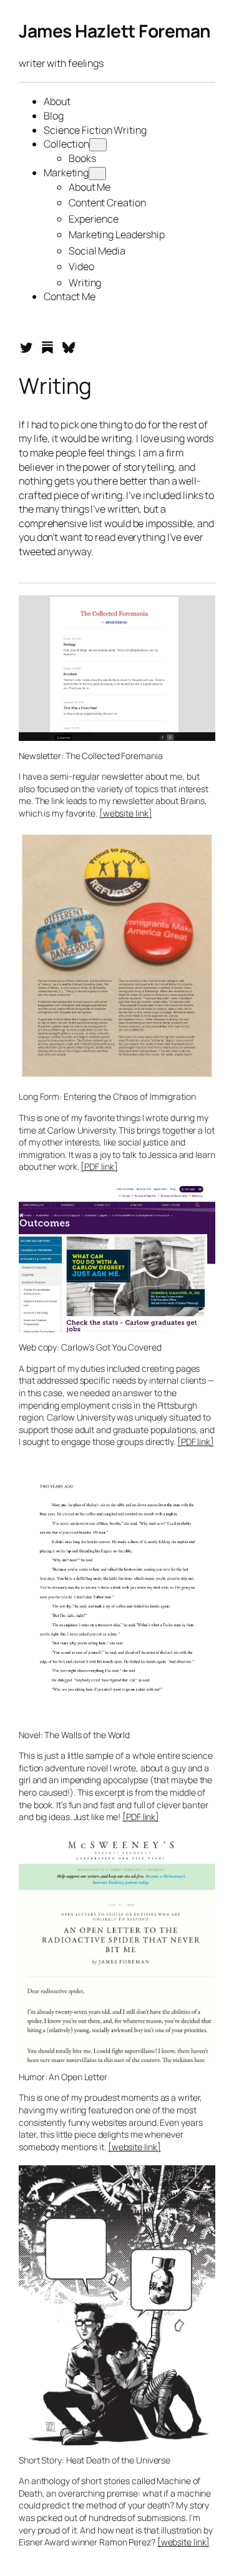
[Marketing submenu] (97, 174)
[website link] (126, 813)
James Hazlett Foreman (115, 31)
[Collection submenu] (98, 145)
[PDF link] (99, 1166)
